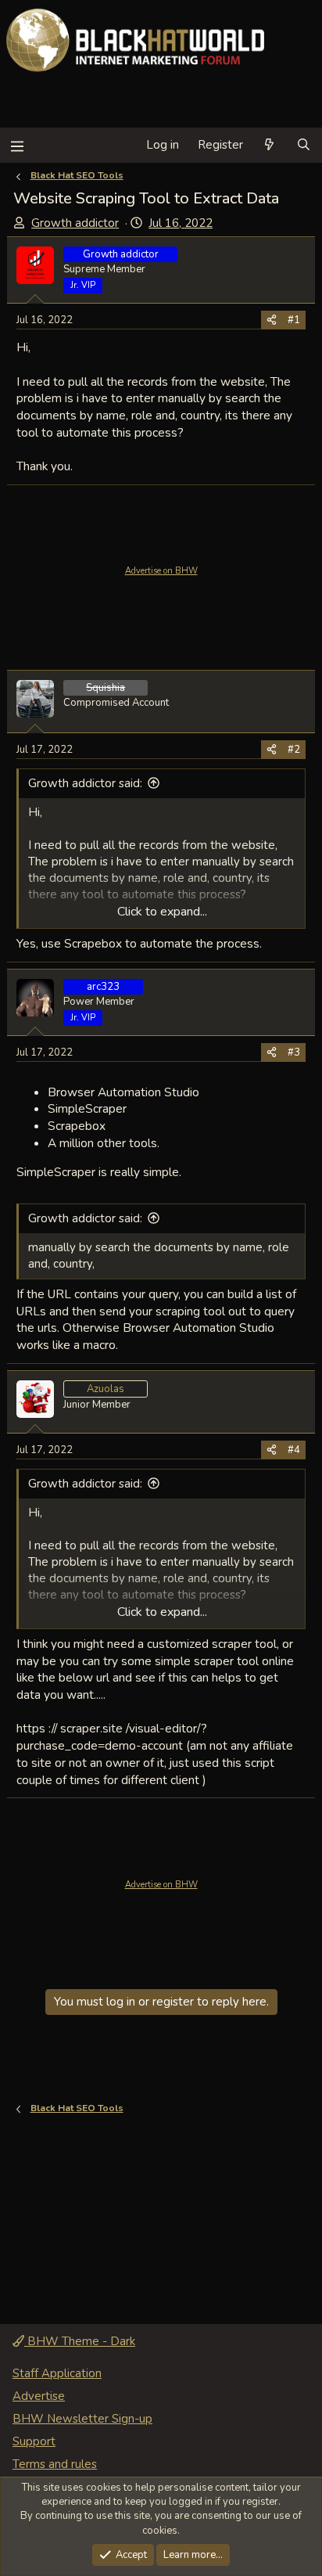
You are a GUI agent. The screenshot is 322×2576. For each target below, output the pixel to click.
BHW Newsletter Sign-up (82, 2419)
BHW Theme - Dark (80, 2341)
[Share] (272, 320)
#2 (294, 750)
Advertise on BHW (161, 571)
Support (34, 2441)
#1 (294, 320)
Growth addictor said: (85, 783)
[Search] (304, 145)
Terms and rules (55, 2464)
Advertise (39, 2396)
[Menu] (17, 145)
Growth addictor (75, 223)
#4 (294, 1450)
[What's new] (269, 145)
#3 (294, 1052)
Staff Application (57, 2373)
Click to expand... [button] (162, 912)
